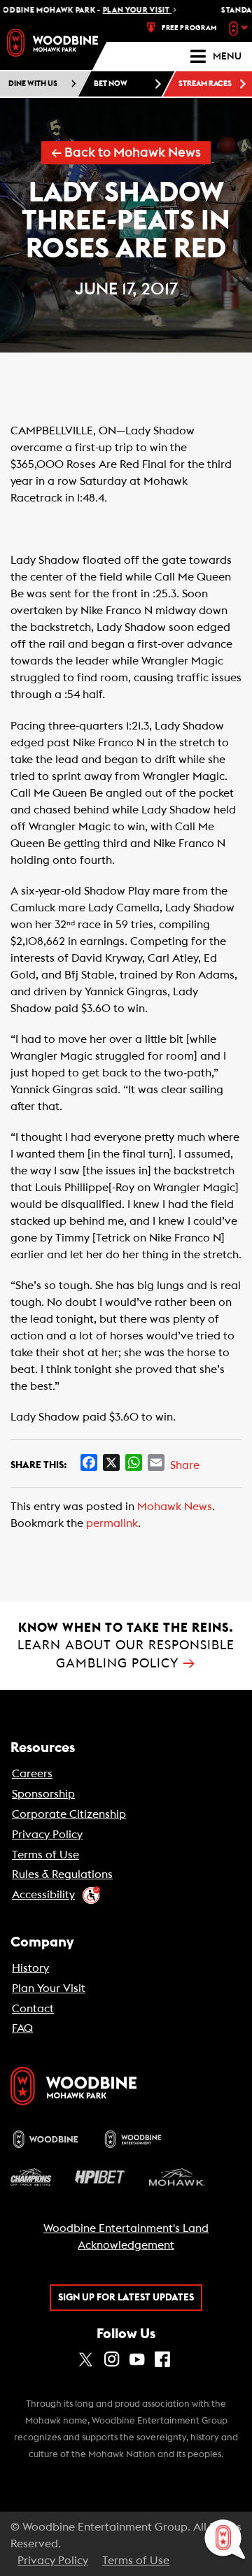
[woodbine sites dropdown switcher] (240, 28)
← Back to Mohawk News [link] (126, 153)
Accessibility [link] (43, 1895)
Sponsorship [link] (43, 1794)
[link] (52, 43)
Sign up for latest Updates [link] (126, 2298)
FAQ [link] (22, 2028)
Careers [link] (32, 1774)
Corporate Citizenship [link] (69, 1814)
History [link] (30, 1968)
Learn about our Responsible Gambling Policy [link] (126, 1645)
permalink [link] (112, 1523)
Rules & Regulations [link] (62, 1874)
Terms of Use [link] (45, 1855)
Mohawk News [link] (175, 1507)
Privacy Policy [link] (47, 1835)
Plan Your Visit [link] (49, 1988)
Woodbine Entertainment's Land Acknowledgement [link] (126, 2237)
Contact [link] (33, 2009)
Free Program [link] (189, 28)
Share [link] (185, 1465)
